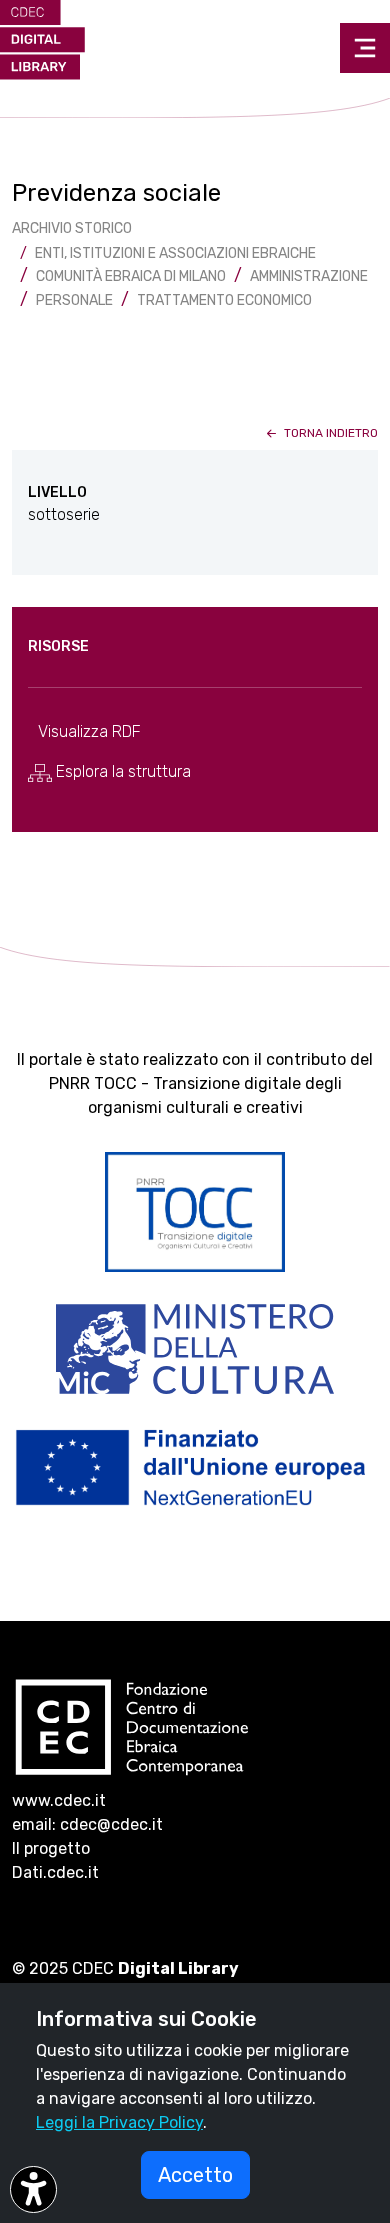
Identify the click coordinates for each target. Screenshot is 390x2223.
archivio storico (72, 228)
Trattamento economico (224, 300)
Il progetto (51, 1848)
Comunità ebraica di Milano (131, 276)
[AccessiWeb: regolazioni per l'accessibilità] (33, 2189)
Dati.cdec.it (55, 1872)
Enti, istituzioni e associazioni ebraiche (175, 253)
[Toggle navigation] (365, 48)
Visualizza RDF (89, 731)
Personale (74, 300)
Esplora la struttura (121, 771)
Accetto (195, 2175)
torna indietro (329, 433)
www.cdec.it (59, 1800)
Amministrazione (309, 276)
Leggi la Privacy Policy (119, 2122)
